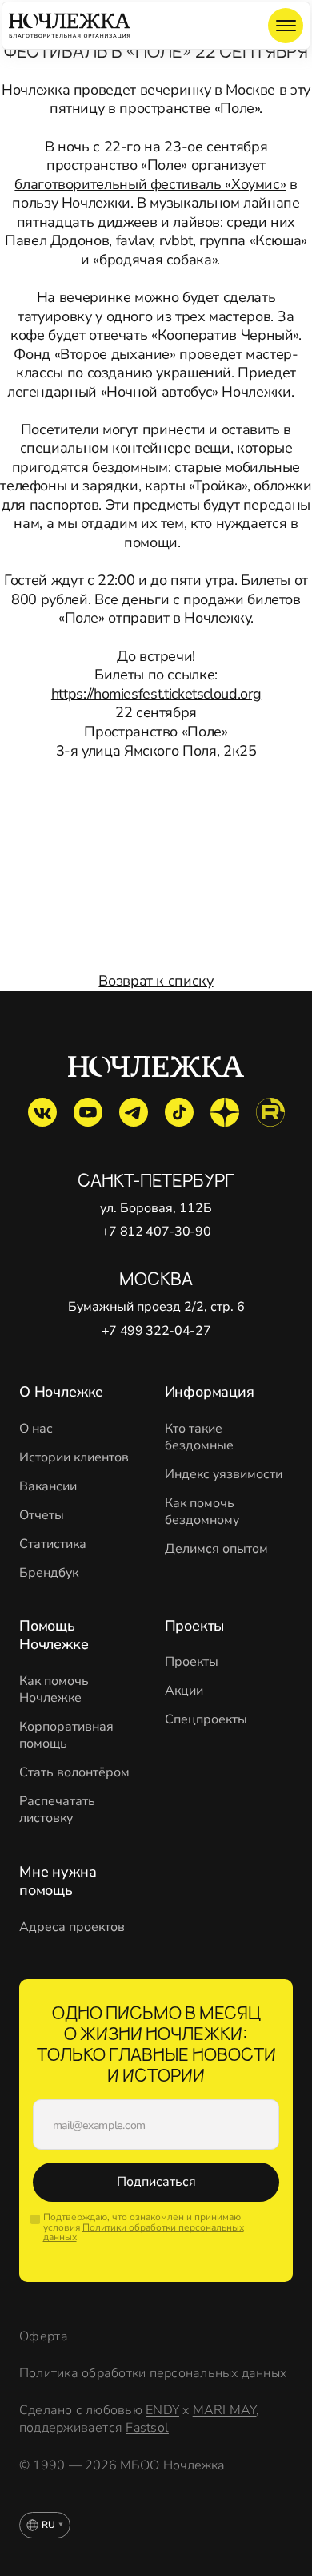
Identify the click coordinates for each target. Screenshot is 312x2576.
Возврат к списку (156, 981)
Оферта (44, 2337)
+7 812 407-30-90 (156, 1232)
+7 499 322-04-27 (156, 1331)
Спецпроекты (206, 1720)
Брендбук (49, 1573)
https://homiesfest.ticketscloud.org (156, 694)
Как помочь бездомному (202, 1512)
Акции (184, 1691)
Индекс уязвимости (224, 1475)
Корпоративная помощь (66, 1735)
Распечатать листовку (57, 1810)
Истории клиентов (74, 1458)
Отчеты (42, 1516)
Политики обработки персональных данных (144, 2233)
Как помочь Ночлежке (54, 1690)
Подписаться (156, 2182)
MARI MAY (225, 2410)
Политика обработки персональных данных (153, 2374)
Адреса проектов (72, 1927)
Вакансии (48, 1487)
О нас (36, 1429)
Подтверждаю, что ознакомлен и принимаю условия (144, 2227)
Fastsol (147, 2428)
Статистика (53, 1544)
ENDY (162, 2410)
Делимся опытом (216, 1549)
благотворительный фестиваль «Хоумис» (150, 184)
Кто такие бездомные (199, 1437)
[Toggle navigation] (286, 26)
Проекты (192, 1662)
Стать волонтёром (74, 1773)
